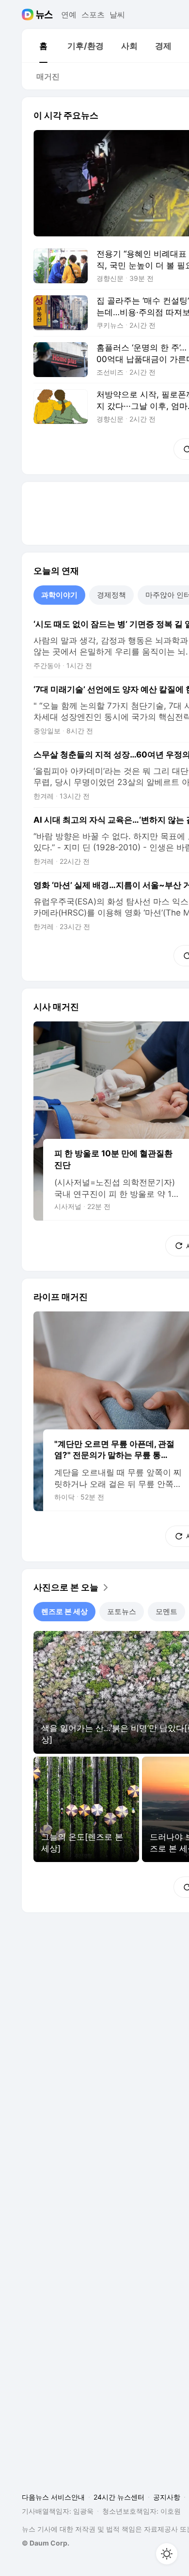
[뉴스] (44, 15)
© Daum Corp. (46, 2543)
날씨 (117, 15)
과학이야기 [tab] (59, 595)
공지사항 (167, 2497)
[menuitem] (43, 46)
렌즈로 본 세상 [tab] (64, 1611)
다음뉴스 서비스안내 (53, 2497)
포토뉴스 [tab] (122, 1611)
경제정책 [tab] (111, 595)
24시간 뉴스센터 (119, 2497)
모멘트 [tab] (166, 1611)
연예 (69, 15)
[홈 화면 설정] (167, 2554)
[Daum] (29, 15)
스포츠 (93, 15)
